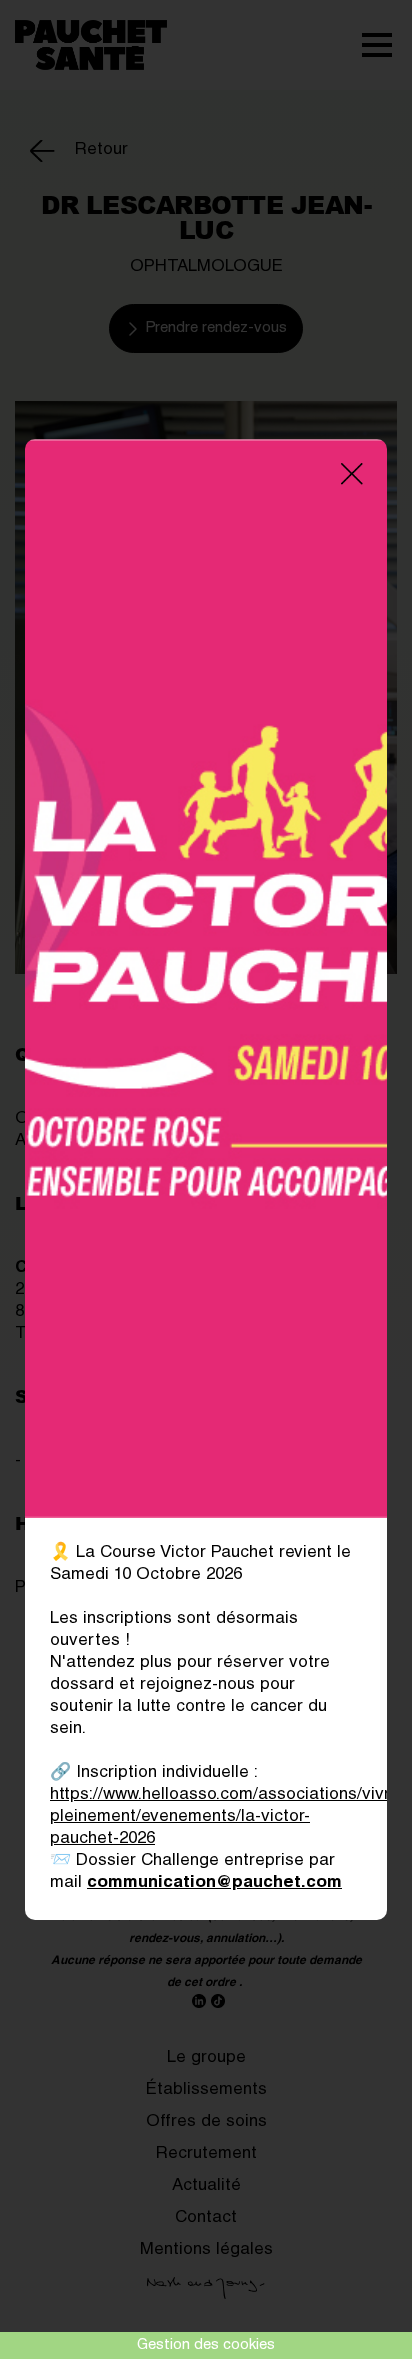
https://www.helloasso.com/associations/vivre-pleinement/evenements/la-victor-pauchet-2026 (228, 1817)
